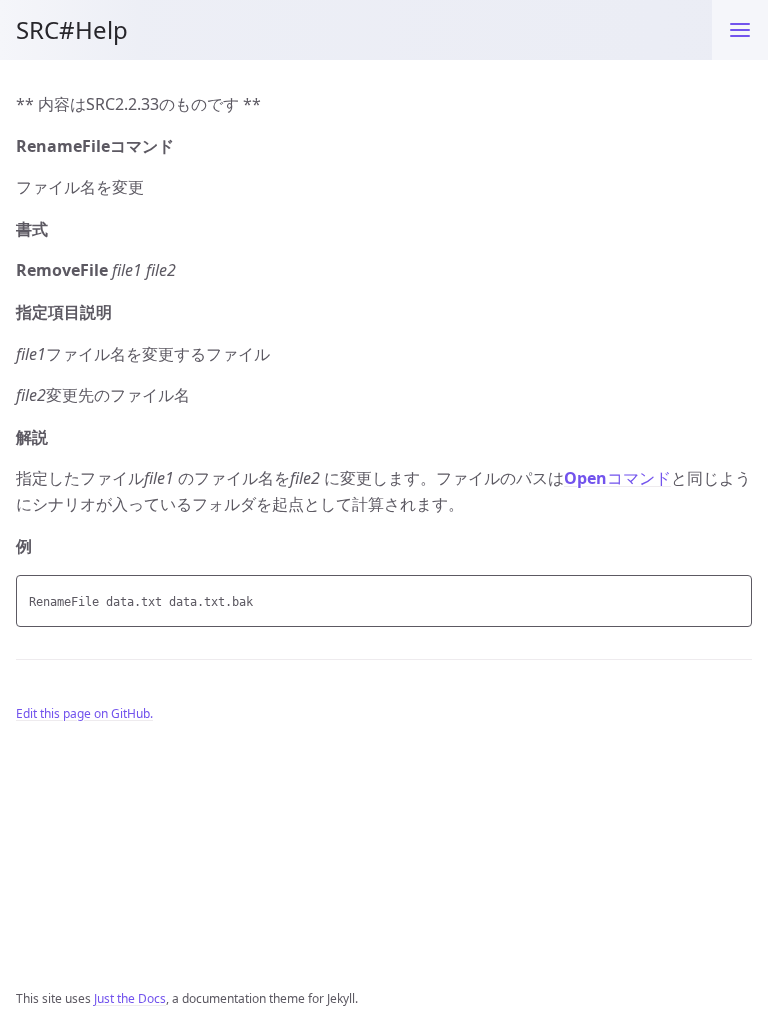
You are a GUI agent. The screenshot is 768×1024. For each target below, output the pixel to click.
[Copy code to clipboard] (734, 596)
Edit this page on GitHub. (84, 713)
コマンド (617, 478)
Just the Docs (130, 998)
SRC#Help (72, 29)
